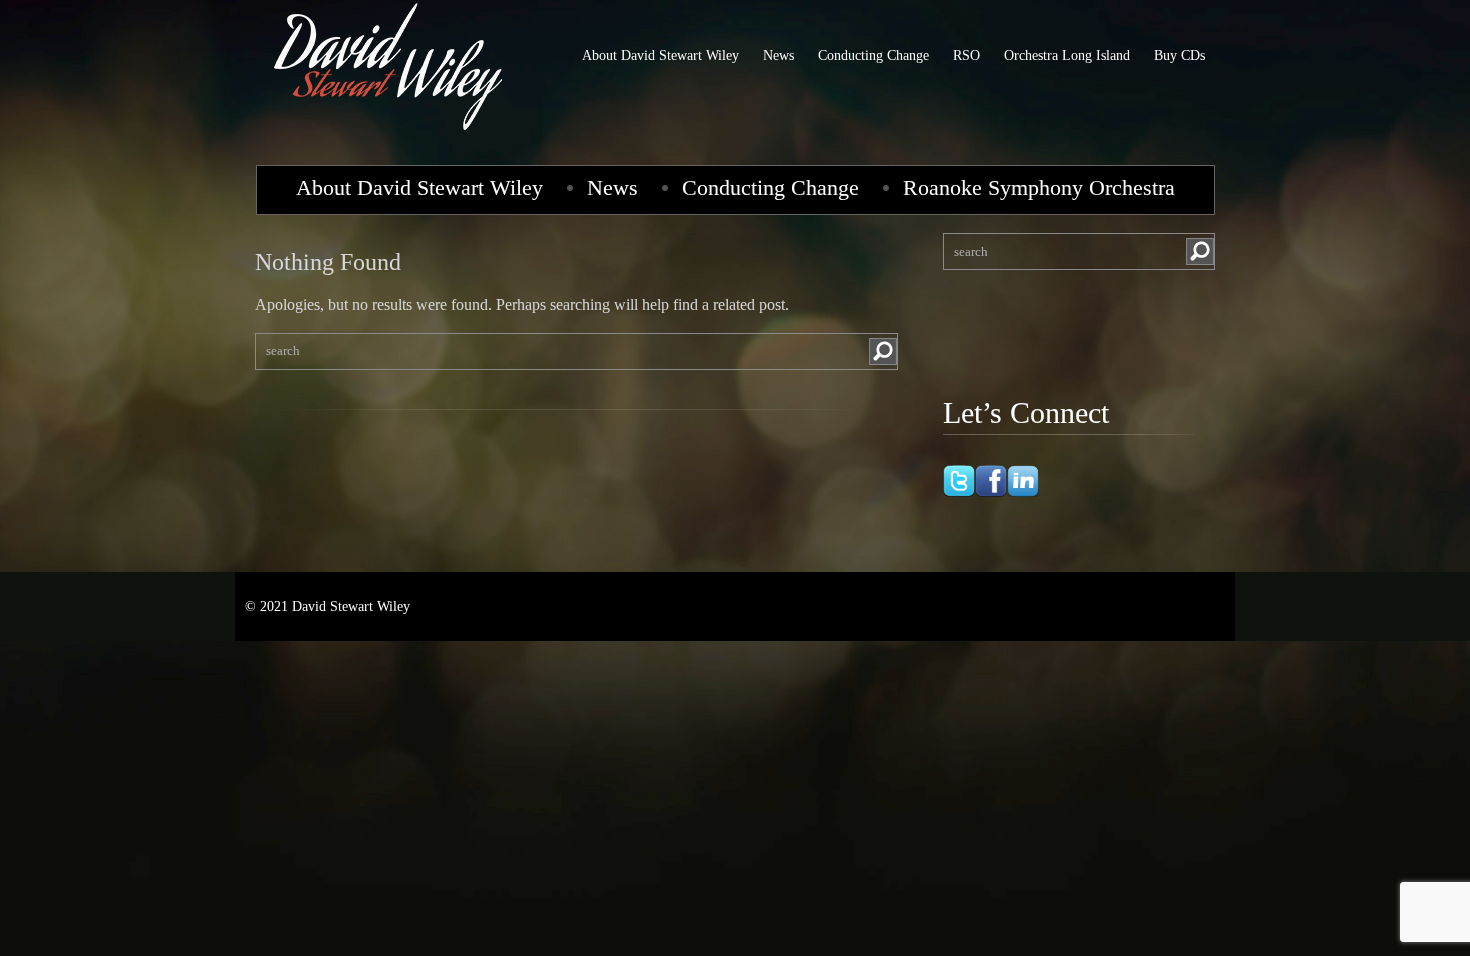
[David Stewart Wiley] (390, 134)
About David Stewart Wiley (660, 55)
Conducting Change (873, 55)
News (778, 55)
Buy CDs (1179, 55)
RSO (966, 55)
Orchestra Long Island (1067, 55)
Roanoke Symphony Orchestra (1039, 187)
